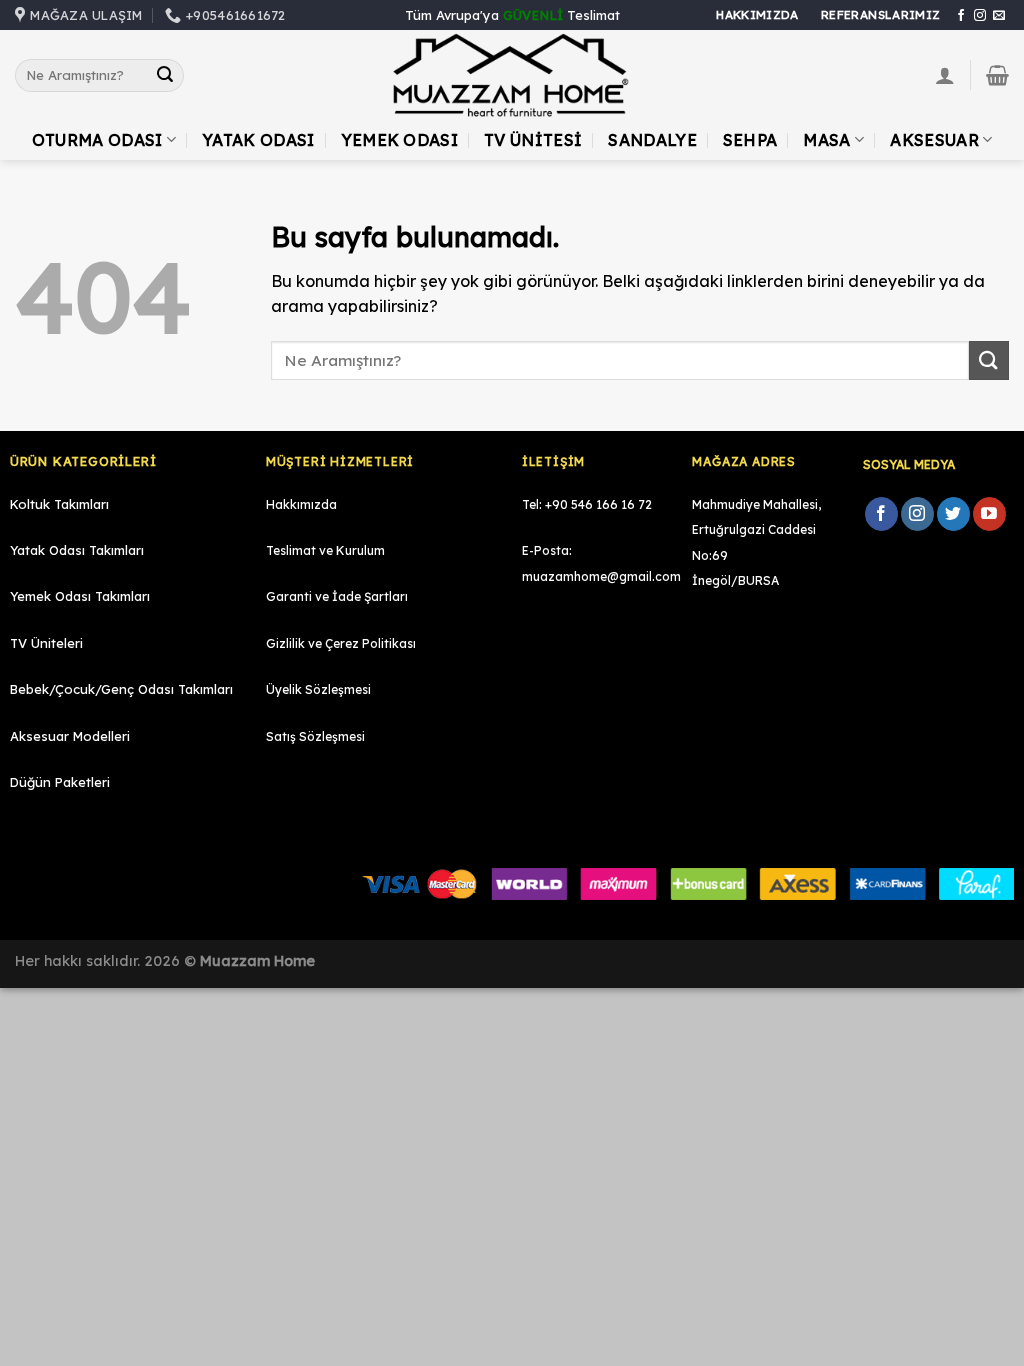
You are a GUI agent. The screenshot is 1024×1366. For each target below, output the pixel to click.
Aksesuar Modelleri (70, 736)
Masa (826, 140)
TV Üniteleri (46, 643)
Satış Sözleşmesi (315, 736)
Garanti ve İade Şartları (337, 596)
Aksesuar (934, 140)
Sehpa (750, 140)
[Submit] (165, 76)
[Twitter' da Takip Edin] (953, 514)
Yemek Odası (400, 140)
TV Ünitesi (533, 140)
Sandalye (652, 140)
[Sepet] (997, 75)
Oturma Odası (97, 140)
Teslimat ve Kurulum (325, 550)
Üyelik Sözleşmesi (318, 689)
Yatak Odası (258, 140)
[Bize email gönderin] (999, 16)
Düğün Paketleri (60, 782)
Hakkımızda (301, 504)
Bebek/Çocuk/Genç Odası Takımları (121, 689)
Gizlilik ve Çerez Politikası (341, 643)
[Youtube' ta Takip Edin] (989, 514)
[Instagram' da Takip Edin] (980, 16)
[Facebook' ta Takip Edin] (961, 16)
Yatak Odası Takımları (77, 550)
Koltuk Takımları (59, 504)
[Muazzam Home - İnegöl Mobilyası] (512, 75)
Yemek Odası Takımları (80, 596)
